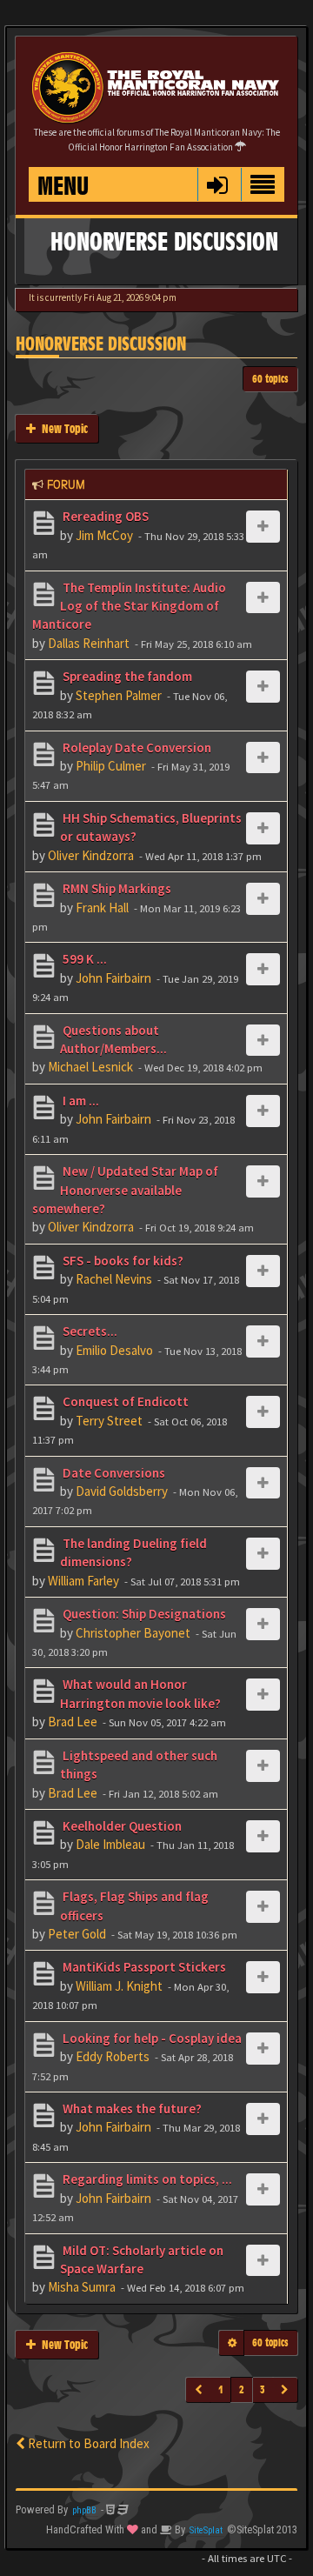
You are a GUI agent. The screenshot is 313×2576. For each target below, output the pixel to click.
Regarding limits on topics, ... (146, 2179)
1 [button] (221, 2389)
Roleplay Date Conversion (136, 747)
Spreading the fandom (126, 676)
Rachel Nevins (114, 1279)
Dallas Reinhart (89, 643)
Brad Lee (73, 1722)
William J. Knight (119, 1986)
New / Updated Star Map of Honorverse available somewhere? (125, 1190)
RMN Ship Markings (116, 888)
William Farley (83, 1581)
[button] (217, 184)
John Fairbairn (113, 978)
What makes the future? (131, 2109)
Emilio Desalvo (114, 1350)
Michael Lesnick (90, 1067)
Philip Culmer (111, 766)
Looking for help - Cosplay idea (151, 2038)
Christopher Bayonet (133, 1633)
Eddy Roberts (113, 2056)
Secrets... (89, 1331)
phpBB (84, 2510)
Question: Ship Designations (143, 1614)
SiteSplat (206, 2530)
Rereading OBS (104, 516)
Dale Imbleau (110, 1844)
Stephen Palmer (119, 695)
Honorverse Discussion (101, 344)
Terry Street (109, 1421)
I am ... (80, 1101)
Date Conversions (113, 1473)
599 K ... (83, 959)
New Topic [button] (62, 428)
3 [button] (263, 2389)
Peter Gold (77, 1934)
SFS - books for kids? (122, 1261)
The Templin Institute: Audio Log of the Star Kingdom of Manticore (129, 606)
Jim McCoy (104, 535)
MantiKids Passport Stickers (143, 1967)
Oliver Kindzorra (91, 855)
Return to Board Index (87, 2443)
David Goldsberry (122, 1491)
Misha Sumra (82, 2287)
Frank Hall (102, 908)
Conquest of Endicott (124, 1401)
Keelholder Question (121, 1826)
